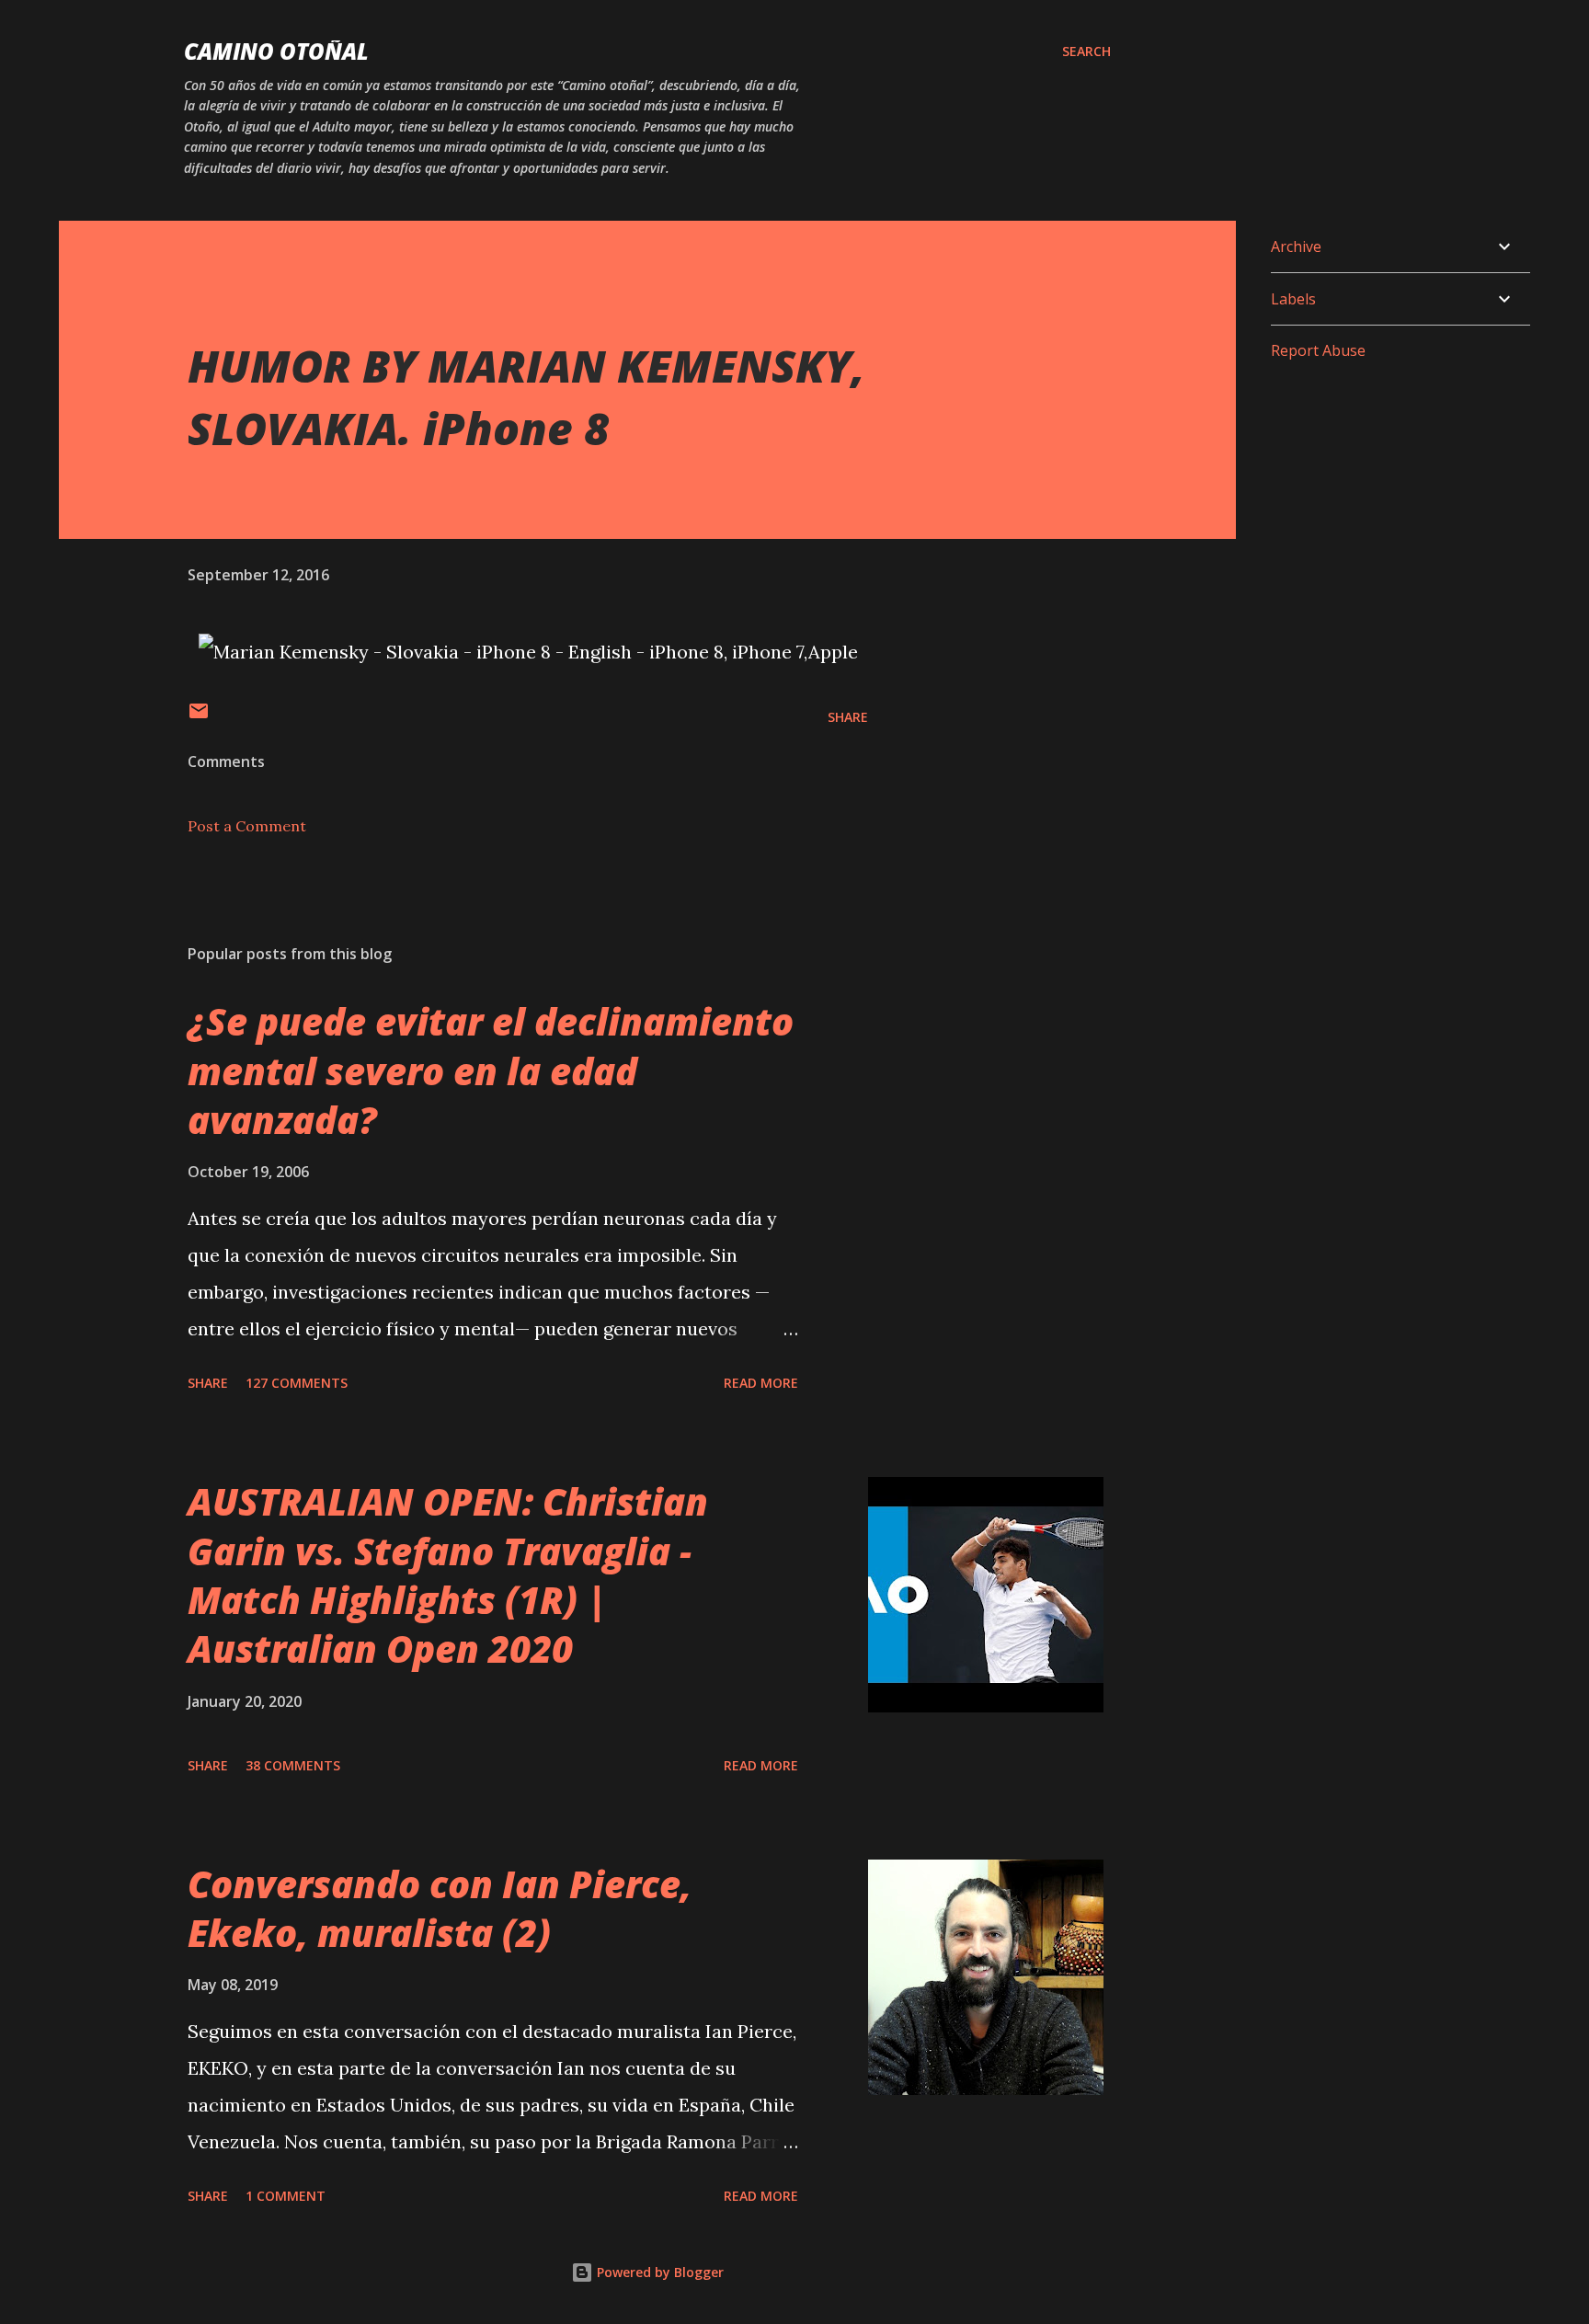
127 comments (297, 1383)
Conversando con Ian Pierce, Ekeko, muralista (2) (440, 1908)
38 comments (293, 1765)
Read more (761, 1383)
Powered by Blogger (658, 2272)
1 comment (286, 2196)
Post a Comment (247, 826)
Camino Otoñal (276, 51)
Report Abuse (1318, 350)
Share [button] (848, 717)
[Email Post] (199, 717)
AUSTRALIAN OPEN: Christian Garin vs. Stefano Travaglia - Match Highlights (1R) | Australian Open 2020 (448, 1575)
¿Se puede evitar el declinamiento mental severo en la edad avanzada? (491, 1070)
